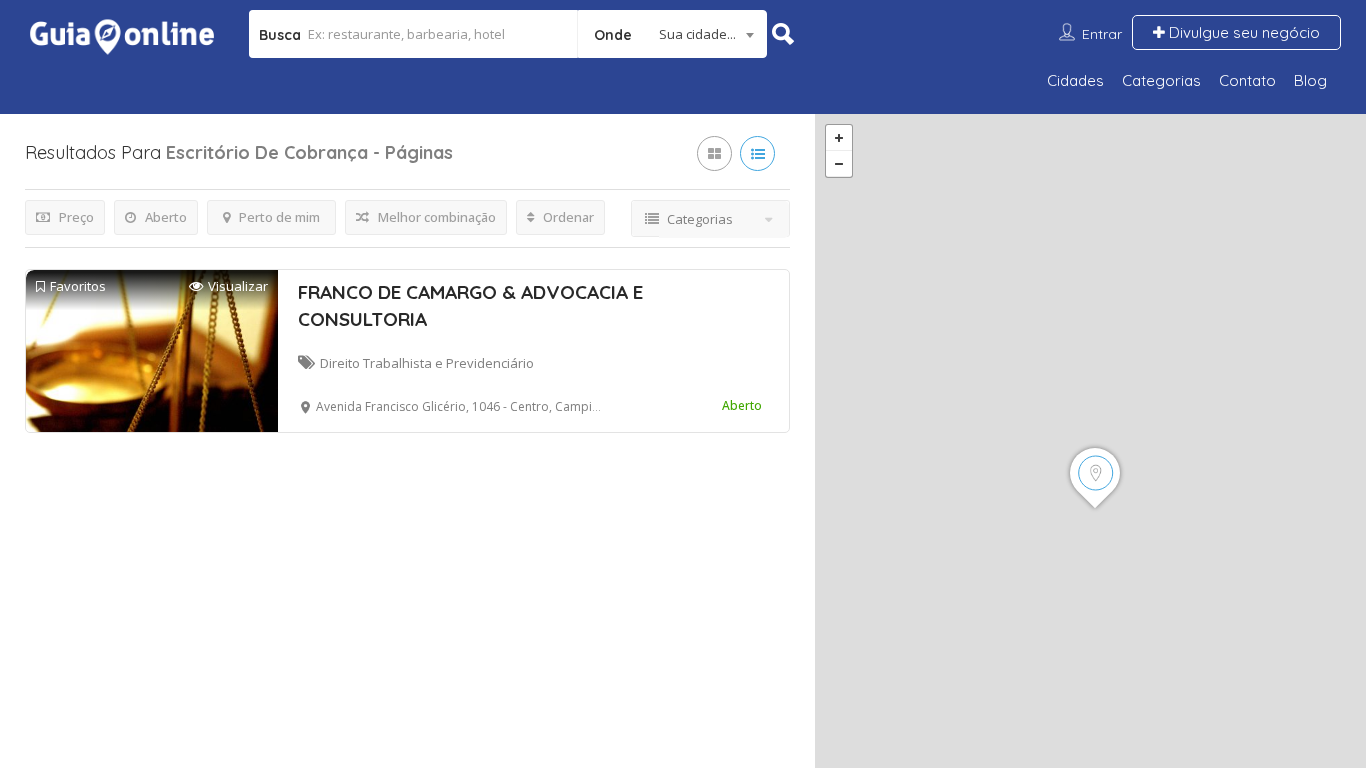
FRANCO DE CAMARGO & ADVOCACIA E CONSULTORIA (470, 305)
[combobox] (672, 34)
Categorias (1161, 80)
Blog (1310, 80)
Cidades (1075, 80)
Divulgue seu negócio (1242, 32)
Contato (1247, 80)
